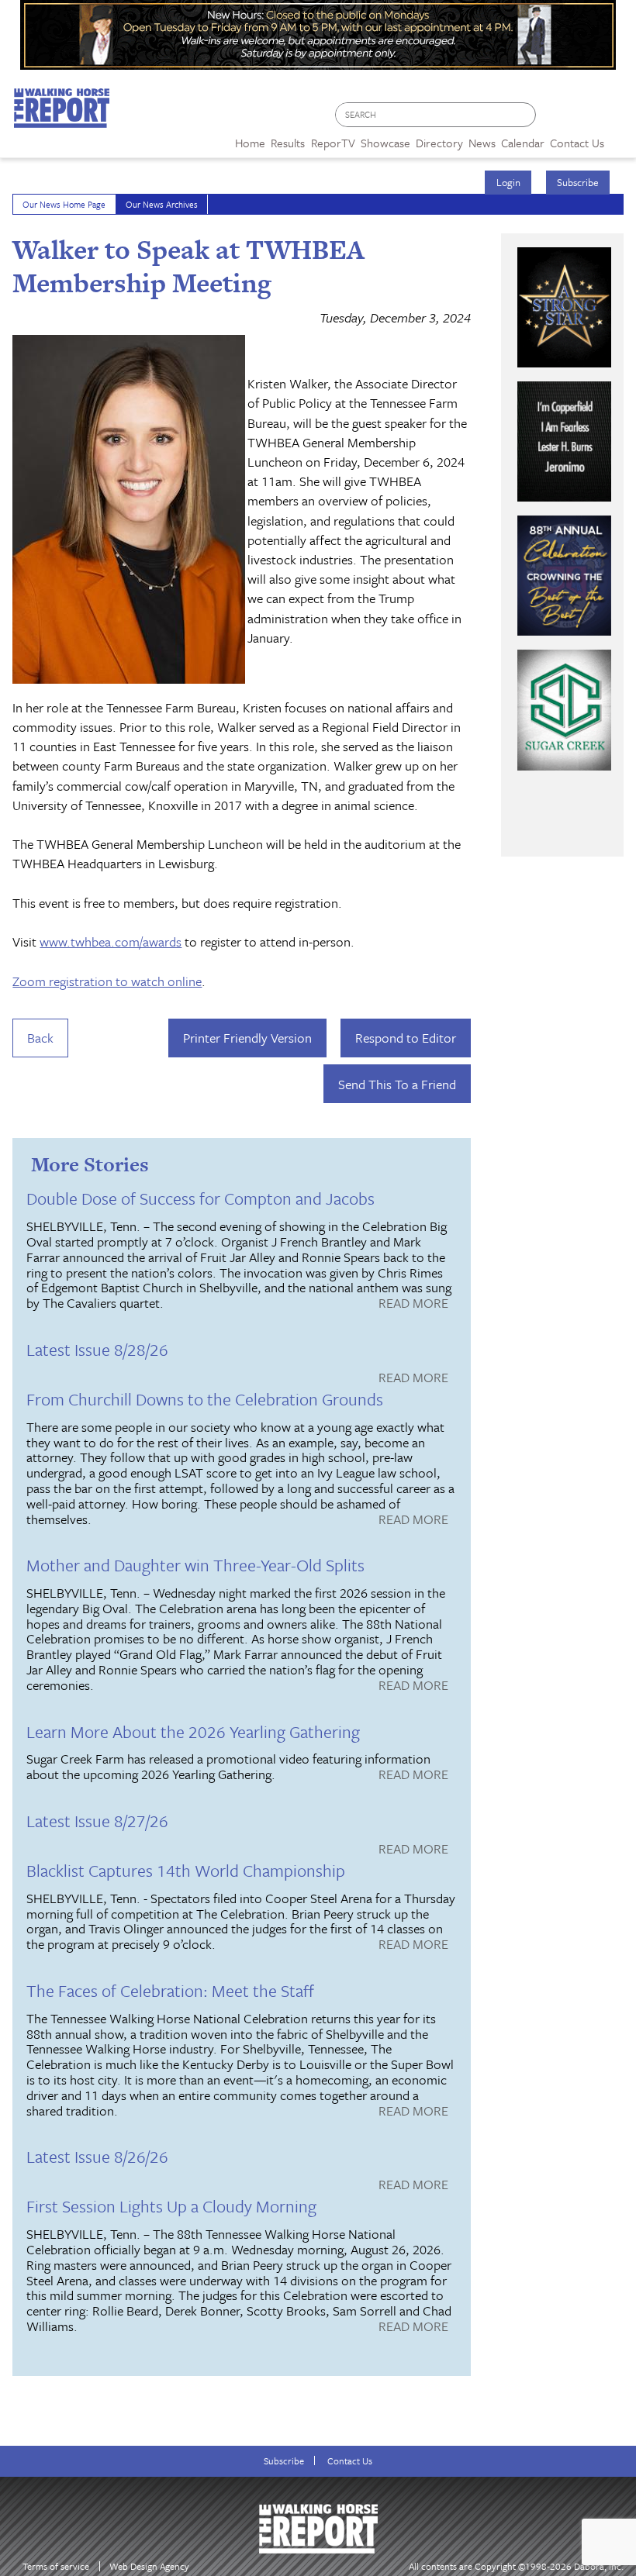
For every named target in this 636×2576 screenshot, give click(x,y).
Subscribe (578, 182)
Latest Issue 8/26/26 (97, 2156)
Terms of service (56, 2566)
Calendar (523, 143)
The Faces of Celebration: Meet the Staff (170, 1990)
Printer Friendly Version (247, 1038)
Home (250, 143)
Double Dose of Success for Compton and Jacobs (200, 1198)
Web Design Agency (149, 2566)
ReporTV (333, 143)
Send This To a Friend (397, 1084)
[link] (250, 139)
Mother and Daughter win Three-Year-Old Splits (195, 1565)
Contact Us (350, 2461)
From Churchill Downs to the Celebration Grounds (205, 1399)
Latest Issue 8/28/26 (97, 1349)
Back (40, 1038)
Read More (413, 1304)
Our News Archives (162, 204)
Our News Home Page (64, 204)
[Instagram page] (615, 119)
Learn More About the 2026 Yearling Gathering (193, 1731)
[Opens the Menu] (620, 138)
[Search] (525, 115)
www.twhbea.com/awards (111, 941)
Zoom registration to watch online (107, 981)
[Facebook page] (556, 119)
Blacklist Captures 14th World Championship (186, 1870)
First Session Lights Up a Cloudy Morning (171, 2206)
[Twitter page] (585, 119)
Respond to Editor (406, 1038)
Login (508, 182)
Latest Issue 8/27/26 (97, 1821)
